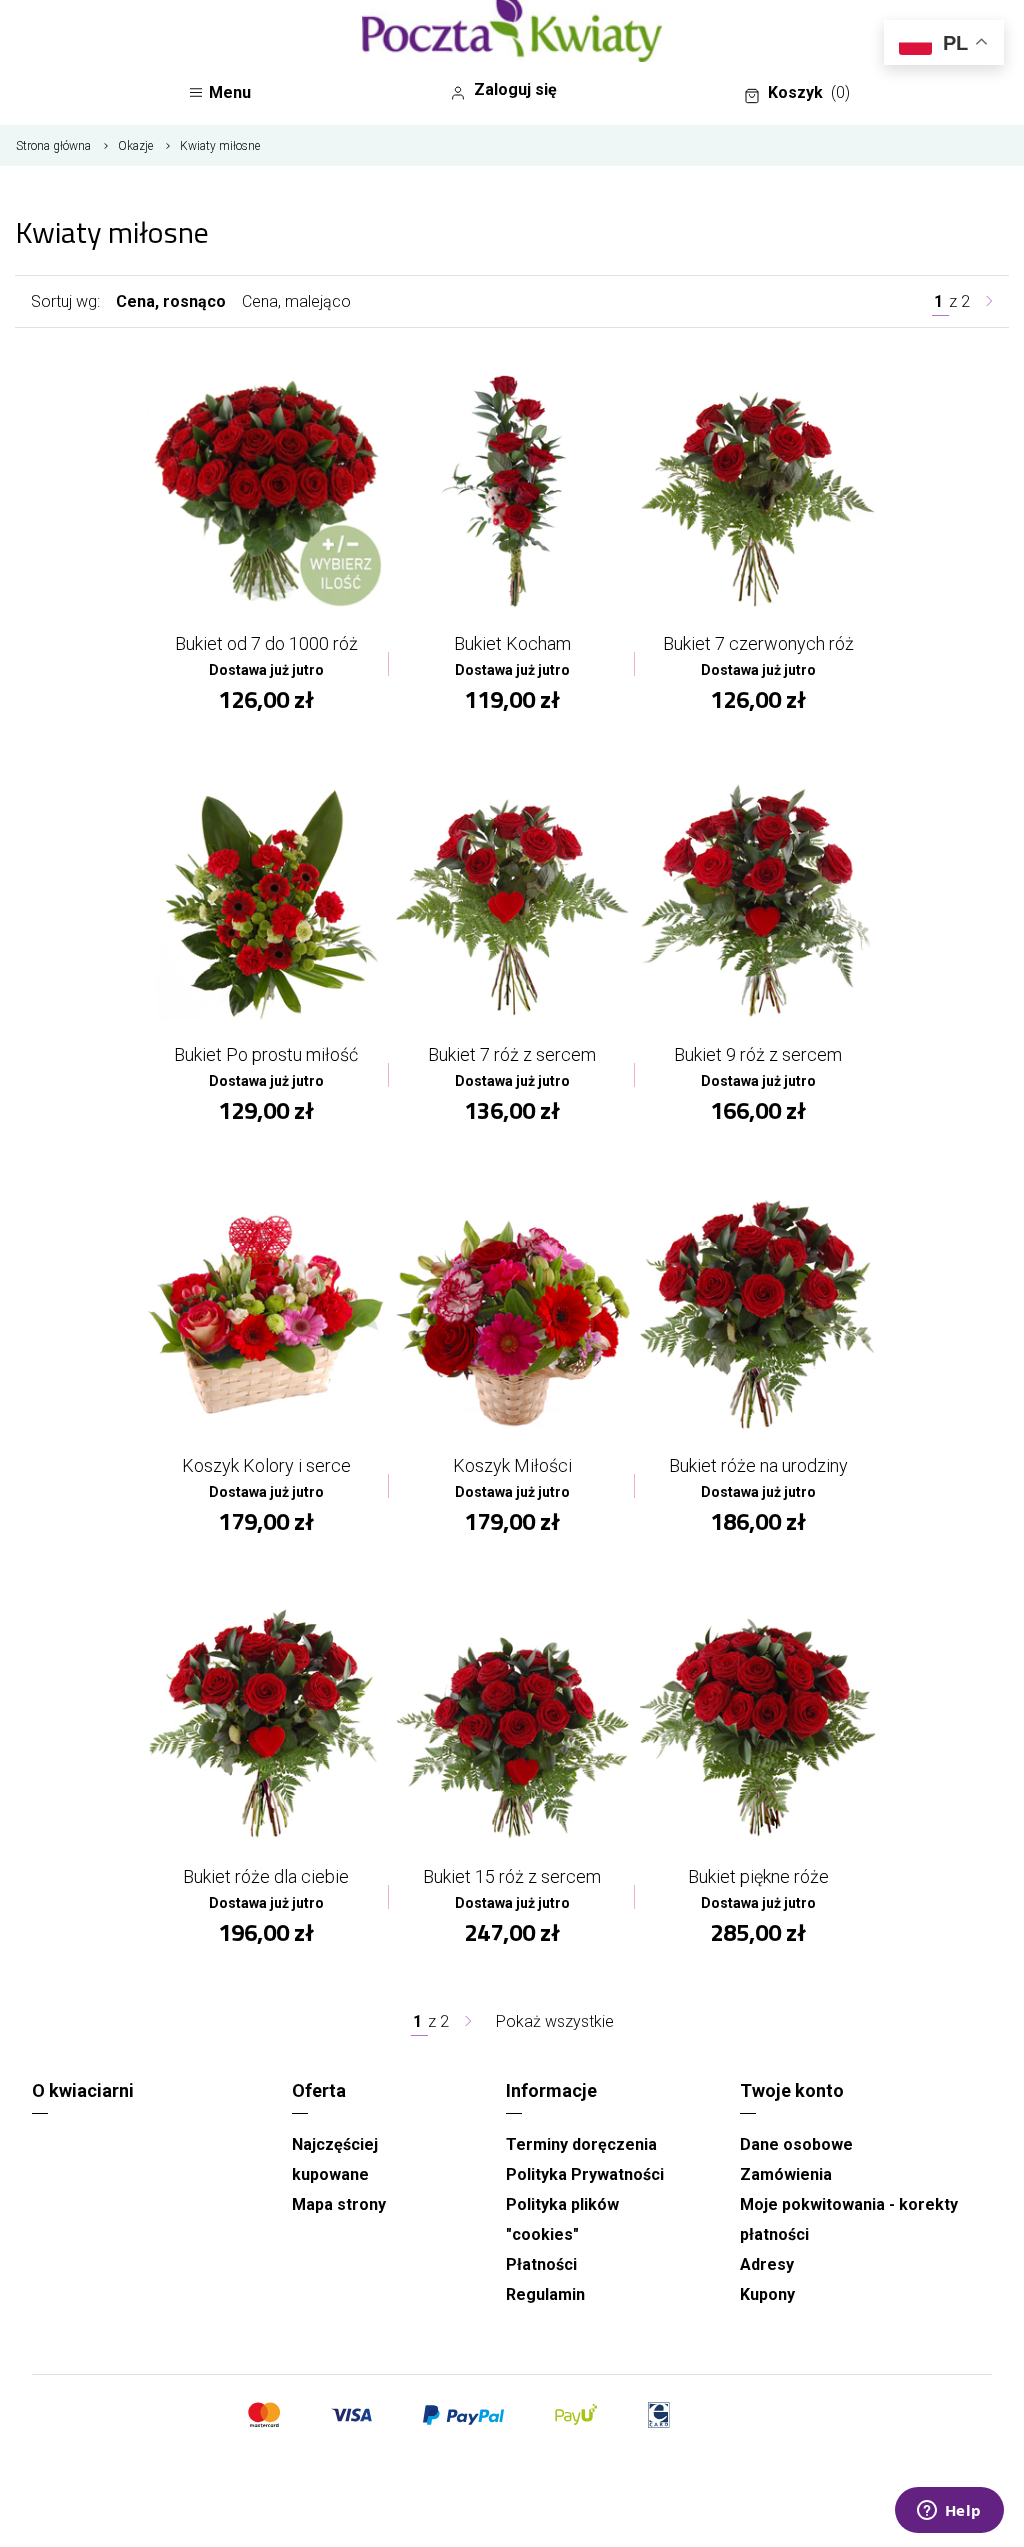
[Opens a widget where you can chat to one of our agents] (949, 2512)
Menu (230, 92)
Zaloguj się (515, 89)
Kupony (767, 2294)
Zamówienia (786, 2174)
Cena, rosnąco (171, 301)
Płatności (541, 2264)
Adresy (767, 2264)
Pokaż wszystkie (555, 2021)
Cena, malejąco (296, 301)
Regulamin (545, 2294)
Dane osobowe (796, 2144)
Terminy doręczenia (581, 2144)
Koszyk (809, 92)
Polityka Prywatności (585, 2174)
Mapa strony (339, 2204)
